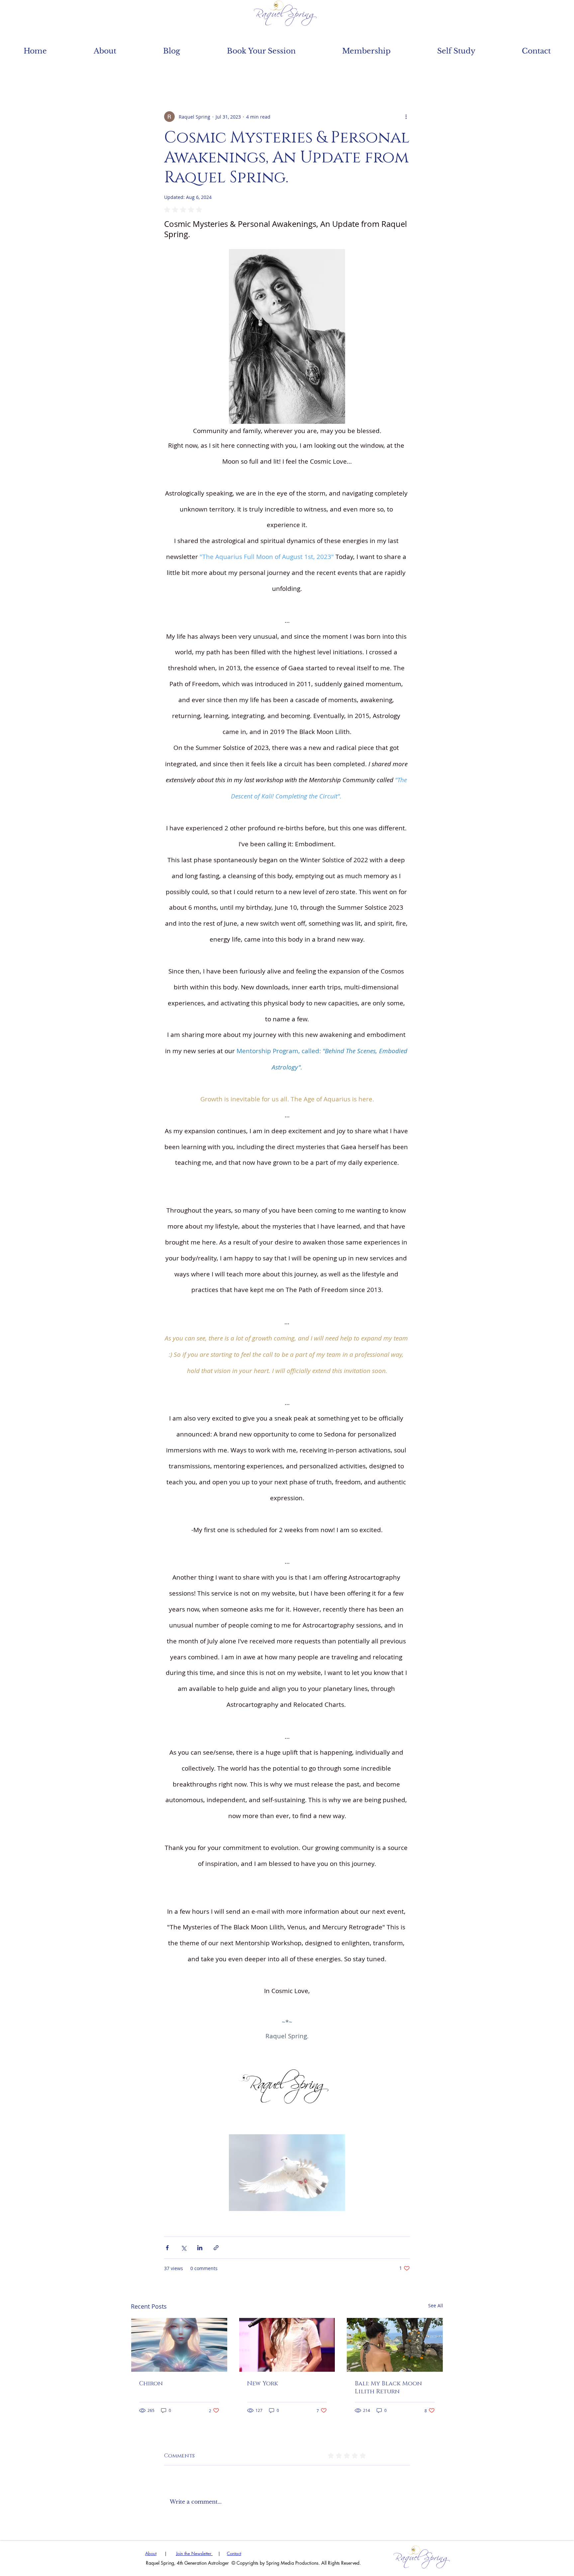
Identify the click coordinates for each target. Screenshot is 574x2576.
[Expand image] (287, 2086)
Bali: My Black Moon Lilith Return (388, 2388)
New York (263, 2384)
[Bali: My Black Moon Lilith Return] (395, 2345)
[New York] (287, 2345)
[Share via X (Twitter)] (184, 2248)
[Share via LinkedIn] (200, 2248)
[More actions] (406, 117)
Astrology (203, 71)
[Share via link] (216, 2248)
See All (436, 2305)
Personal (255, 71)
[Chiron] (179, 2345)
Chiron (151, 2384)
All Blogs (149, 71)
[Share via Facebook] (167, 2248)
